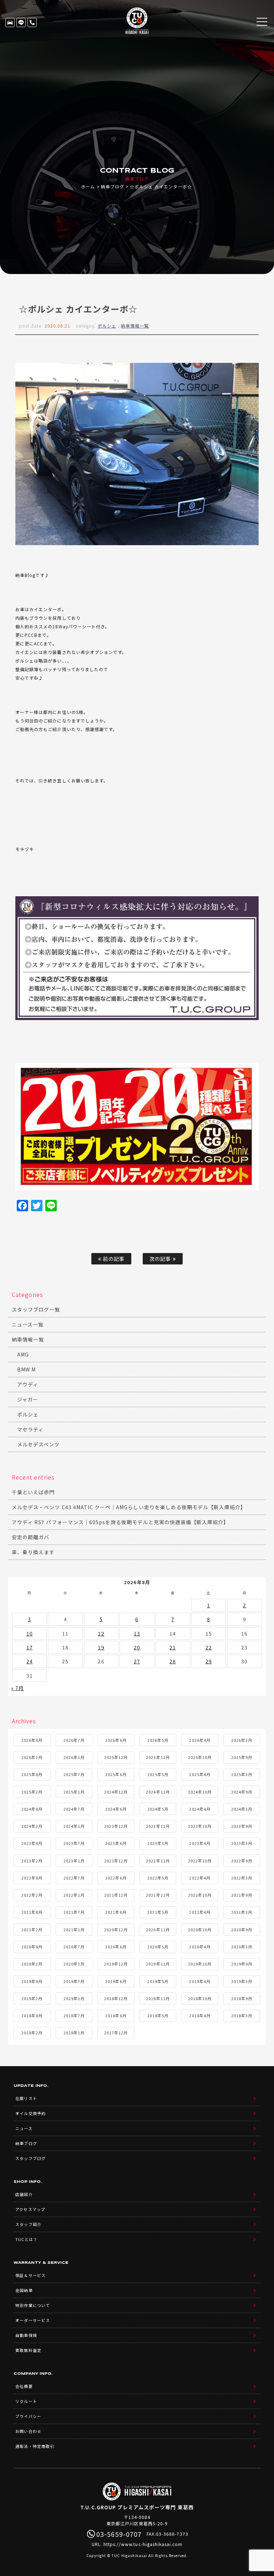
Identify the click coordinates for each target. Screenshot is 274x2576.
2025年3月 (242, 1774)
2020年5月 (158, 1947)
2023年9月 (242, 1826)
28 (173, 1661)
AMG (23, 1354)
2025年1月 (74, 1792)
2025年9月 (242, 1757)
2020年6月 (116, 1947)
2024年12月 (116, 1792)
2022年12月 (116, 1861)
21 (173, 1647)
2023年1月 (74, 1861)
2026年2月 (32, 1757)
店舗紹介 (24, 2194)
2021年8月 (32, 1912)
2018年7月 (74, 2015)
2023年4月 (200, 1843)
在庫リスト (10, 22)
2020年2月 (32, 1964)
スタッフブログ (30, 2158)
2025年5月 (158, 1774)
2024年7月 (74, 1809)
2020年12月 (116, 1930)
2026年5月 (158, 1740)
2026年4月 (200, 1740)
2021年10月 (200, 1895)
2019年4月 (200, 1981)
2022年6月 (116, 1878)
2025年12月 (116, 1757)
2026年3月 (242, 1740)
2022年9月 (242, 1861)
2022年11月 (158, 1861)
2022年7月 (74, 1878)
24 (30, 1661)
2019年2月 (32, 1998)
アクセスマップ (30, 2209)
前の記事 (113, 1259)
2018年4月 (200, 2015)
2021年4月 (200, 1912)
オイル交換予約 (30, 2113)
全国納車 (24, 2290)
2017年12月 (116, 2033)
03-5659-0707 (32, 22)
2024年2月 (32, 1826)
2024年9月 (242, 1792)
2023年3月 (242, 1843)
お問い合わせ (28, 2431)
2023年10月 (200, 1826)
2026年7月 (74, 1740)
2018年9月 (242, 1998)
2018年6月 (116, 2015)
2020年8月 (32, 1947)
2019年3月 (242, 1981)
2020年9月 (242, 1930)
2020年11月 (158, 1930)
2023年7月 (74, 1843)
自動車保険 (26, 2335)
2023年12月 (116, 1826)
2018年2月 (32, 2033)
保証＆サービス (30, 2275)
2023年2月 (32, 1861)
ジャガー (28, 1399)
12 (101, 1633)
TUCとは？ (26, 2239)
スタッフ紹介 (28, 2224)
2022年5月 (158, 1878)
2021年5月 (158, 1912)
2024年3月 (242, 1809)
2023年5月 (158, 1843)
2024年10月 (200, 1792)
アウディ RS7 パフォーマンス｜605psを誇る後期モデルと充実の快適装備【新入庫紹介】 (120, 1522)
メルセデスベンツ (38, 1444)
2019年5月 (158, 1981)
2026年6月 (116, 1740)
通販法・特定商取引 (35, 2446)
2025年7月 (74, 1774)
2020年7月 (74, 1947)
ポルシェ (107, 326)
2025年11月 (158, 1757)
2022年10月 (200, 1861)
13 (137, 1633)
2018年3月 (242, 2015)
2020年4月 (200, 1947)
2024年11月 (158, 1792)
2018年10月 (200, 1998)
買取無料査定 (28, 2350)
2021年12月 (116, 1895)
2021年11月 (158, 1895)
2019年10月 (200, 1964)
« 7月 (17, 1688)
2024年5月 (158, 1809)
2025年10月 (200, 1757)
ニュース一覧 (28, 1324)
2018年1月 (74, 2033)
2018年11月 (158, 1998)
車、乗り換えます (33, 1552)
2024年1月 (74, 1826)
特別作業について (32, 2305)
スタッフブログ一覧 (36, 1309)
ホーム (88, 186)
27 (137, 1661)
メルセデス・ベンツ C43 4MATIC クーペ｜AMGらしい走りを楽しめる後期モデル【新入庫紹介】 (129, 1507)
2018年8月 (32, 2015)
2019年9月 (242, 1964)
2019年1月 (74, 1998)
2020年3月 (242, 1947)
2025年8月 (32, 1774)
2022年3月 (242, 1878)
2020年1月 (74, 1964)
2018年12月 (116, 1998)
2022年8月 (32, 1878)
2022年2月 (32, 1895)
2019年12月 (116, 1964)
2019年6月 (116, 1981)
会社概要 (24, 2386)
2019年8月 (32, 1981)
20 (137, 1647)
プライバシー (28, 2416)
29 (209, 1661)
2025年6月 (116, 1774)
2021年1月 (74, 1930)
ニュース (24, 2128)
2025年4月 (200, 1774)
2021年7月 (74, 1912)
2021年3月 (242, 1912)
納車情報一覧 (135, 326)
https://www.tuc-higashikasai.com (143, 2544)
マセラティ (30, 1429)
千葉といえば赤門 (33, 1492)
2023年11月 (158, 1826)
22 (209, 1647)
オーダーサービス (32, 2320)
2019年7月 (74, 1981)
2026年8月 (32, 1740)
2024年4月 (200, 1809)
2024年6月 (116, 1809)
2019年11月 (158, 1964)
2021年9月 (242, 1895)
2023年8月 (32, 1843)
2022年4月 (200, 1878)
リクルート (26, 2401)
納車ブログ (113, 186)
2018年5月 (158, 2015)
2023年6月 (116, 1843)
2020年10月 (200, 1930)
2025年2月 (32, 1792)
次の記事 (161, 1259)
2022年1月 (74, 1895)
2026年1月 (74, 1757)
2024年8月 (32, 1809)
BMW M (26, 1369)
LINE (21, 22)
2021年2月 (32, 1930)
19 (101, 1647)
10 (30, 1633)
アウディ (28, 1384)
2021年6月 (116, 1912)
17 (30, 1647)
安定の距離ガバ (31, 1537)
